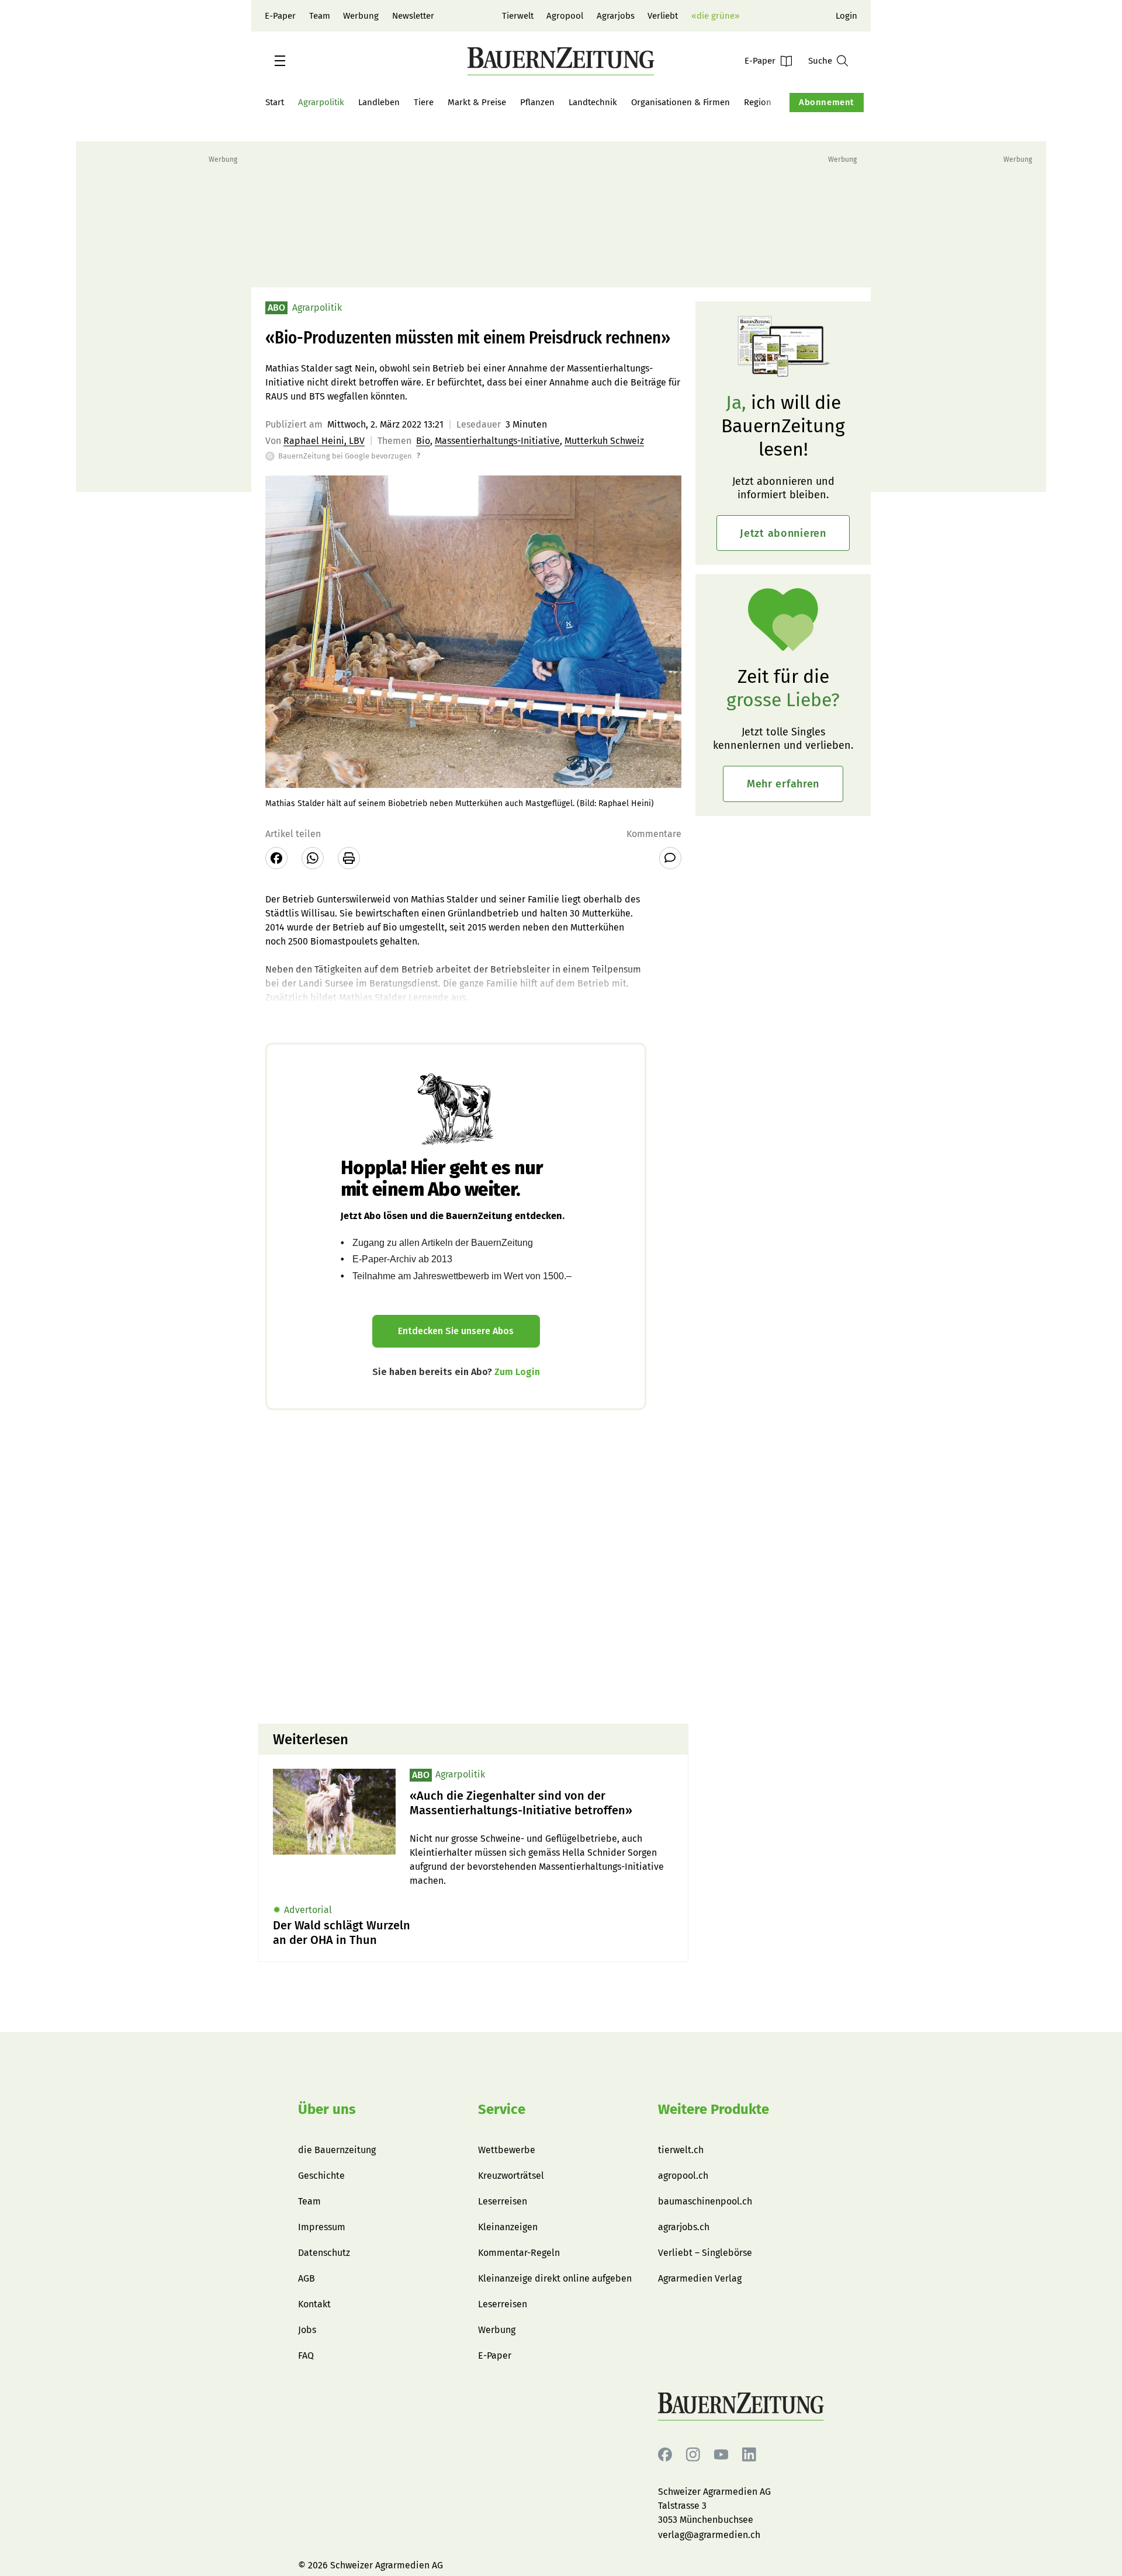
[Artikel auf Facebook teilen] (276, 858)
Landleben (379, 102)
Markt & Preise (477, 102)
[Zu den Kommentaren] (670, 858)
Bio (423, 441)
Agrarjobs (616, 16)
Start (275, 102)
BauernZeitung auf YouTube (721, 2455)
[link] (542, 1803)
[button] (280, 61)
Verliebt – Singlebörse (705, 2253)
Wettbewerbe (507, 2150)
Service (502, 2109)
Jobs (307, 2330)
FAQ (306, 2355)
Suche (820, 61)
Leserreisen (503, 2201)
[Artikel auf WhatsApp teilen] (313, 858)
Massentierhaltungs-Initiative (497, 441)
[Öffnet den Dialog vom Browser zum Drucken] (349, 858)
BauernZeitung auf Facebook (665, 2455)
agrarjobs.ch (684, 2227)
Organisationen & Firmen (681, 102)
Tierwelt (518, 16)
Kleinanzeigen (508, 2227)
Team (320, 16)
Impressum (322, 2227)
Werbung (361, 16)
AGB (307, 2278)
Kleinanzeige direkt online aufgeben (555, 2278)
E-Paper (280, 16)
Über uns (327, 2109)
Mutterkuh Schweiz (604, 441)
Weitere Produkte (714, 2109)
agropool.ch (683, 2176)
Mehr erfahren (783, 784)
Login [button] (846, 16)
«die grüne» (715, 16)
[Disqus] (473, 1565)
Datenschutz (324, 2253)
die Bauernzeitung (337, 2150)
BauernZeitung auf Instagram (693, 2455)
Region (758, 102)
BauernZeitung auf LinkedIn (749, 2455)
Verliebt (663, 16)
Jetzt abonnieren (783, 533)
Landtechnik (593, 102)
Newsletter (413, 16)
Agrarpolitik (321, 102)
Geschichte (321, 2176)
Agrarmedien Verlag (700, 2278)
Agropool (565, 16)
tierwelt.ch (681, 2150)
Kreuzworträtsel (511, 2176)
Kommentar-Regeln (519, 2253)
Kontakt (314, 2304)
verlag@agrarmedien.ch (709, 2535)
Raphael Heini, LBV (324, 441)
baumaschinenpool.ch (705, 2201)
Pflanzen (537, 102)
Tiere (424, 102)
